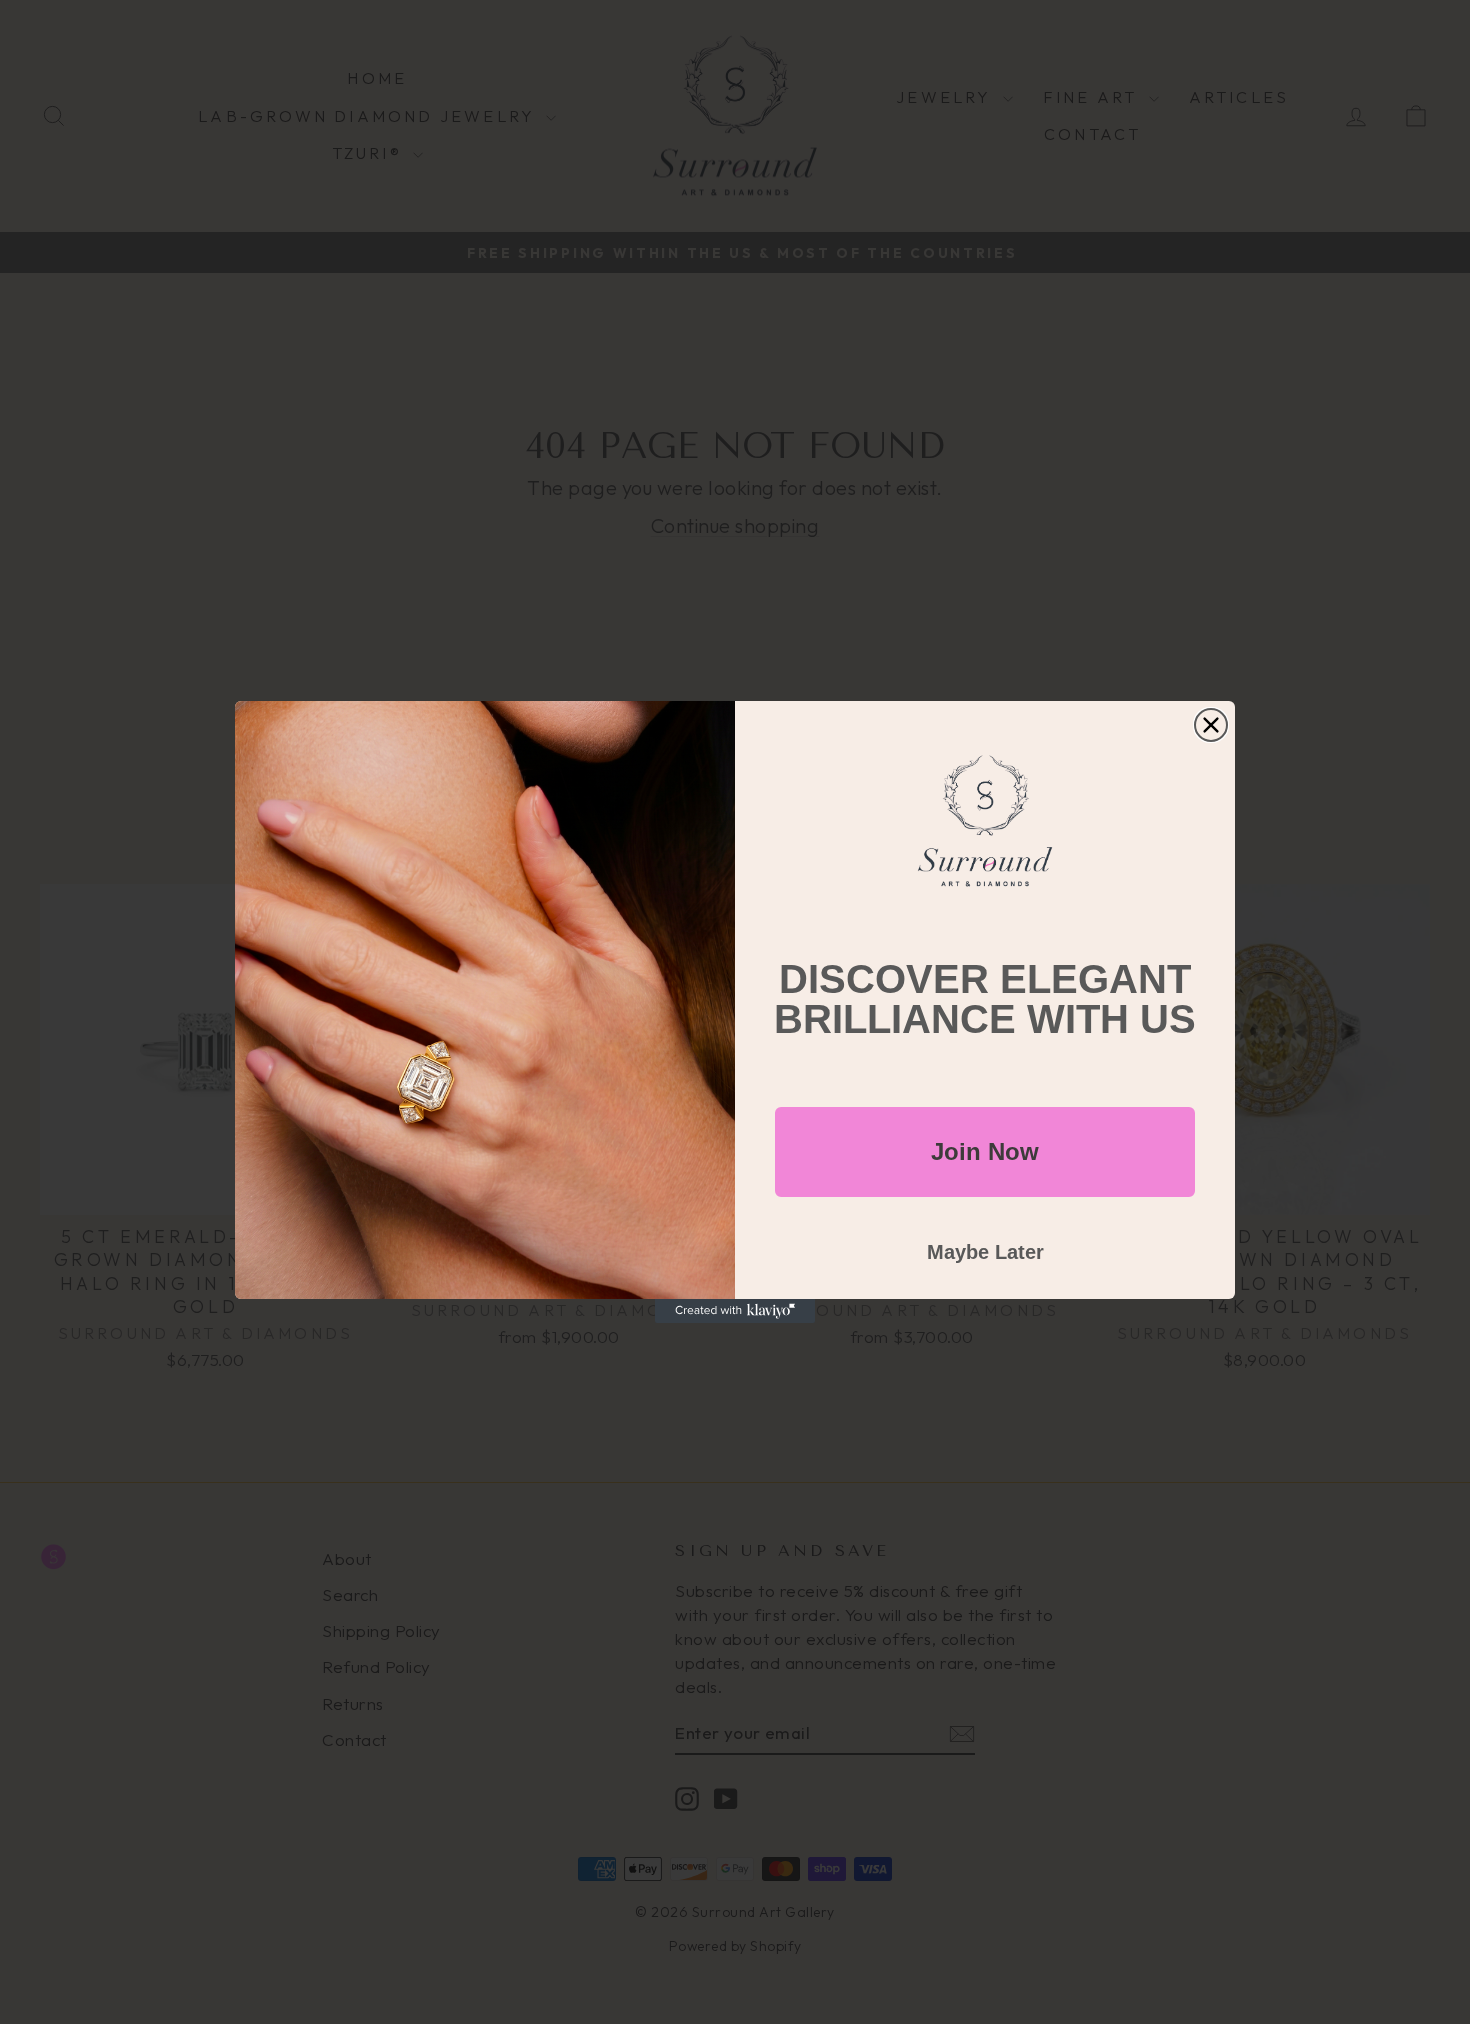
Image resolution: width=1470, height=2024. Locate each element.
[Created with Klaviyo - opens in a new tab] (735, 1311)
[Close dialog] (1211, 725)
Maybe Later (985, 1252)
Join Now (985, 1151)
